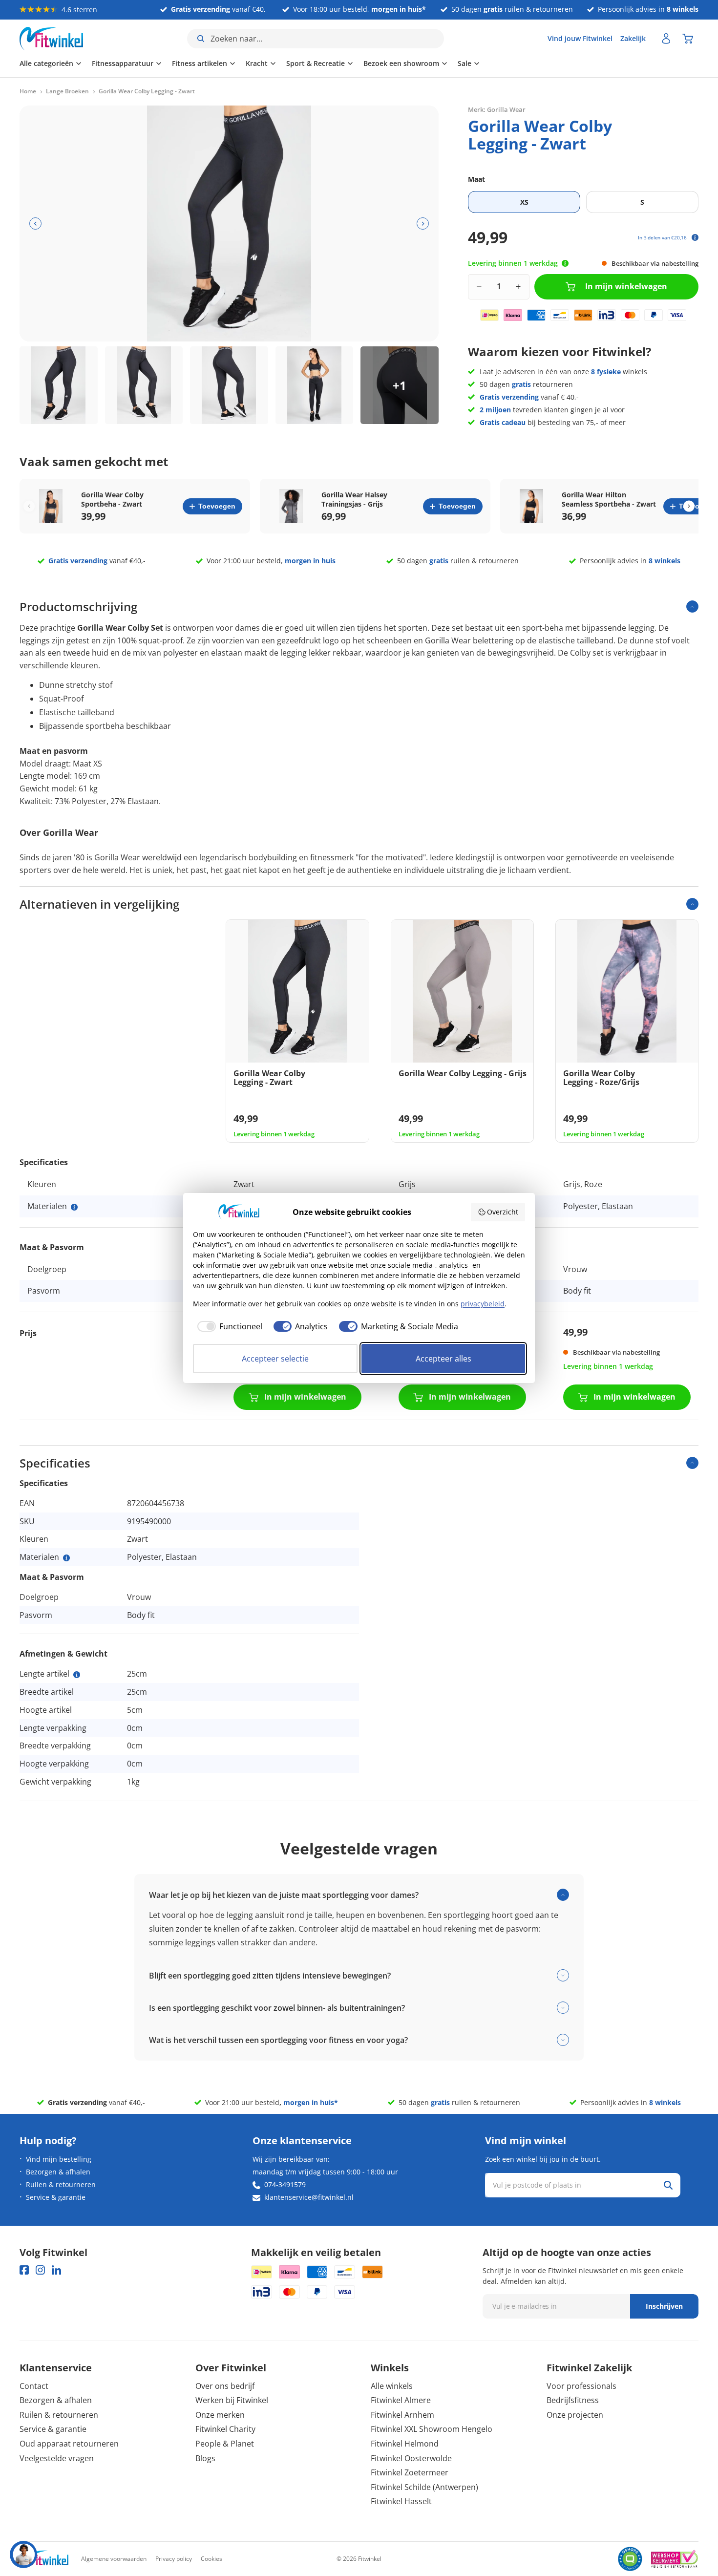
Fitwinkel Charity (225, 2429)
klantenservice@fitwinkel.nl (309, 2197)
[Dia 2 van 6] (144, 385)
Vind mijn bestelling (59, 2159)
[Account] (666, 39)
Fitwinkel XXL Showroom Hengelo (432, 2429)
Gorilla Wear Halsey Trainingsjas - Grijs (354, 499)
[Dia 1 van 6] (59, 385)
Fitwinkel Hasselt (401, 2501)
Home (28, 91)
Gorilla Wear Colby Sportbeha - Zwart (112, 499)
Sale (465, 63)
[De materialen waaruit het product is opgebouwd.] (74, 1207)
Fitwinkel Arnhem (402, 2415)
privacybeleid (483, 1304)
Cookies (211, 2559)
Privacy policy (174, 2559)
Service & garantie (56, 2197)
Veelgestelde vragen (57, 2458)
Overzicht (503, 1212)
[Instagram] (40, 2270)
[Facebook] (24, 2270)
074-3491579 (285, 2184)
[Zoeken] (668, 2185)
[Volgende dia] (423, 224)
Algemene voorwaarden (114, 2559)
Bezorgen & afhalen (58, 2172)
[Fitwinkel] (44, 2559)
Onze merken (220, 2415)
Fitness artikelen (200, 63)
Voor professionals (581, 2386)
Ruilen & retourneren (61, 2184)
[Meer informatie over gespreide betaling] (695, 237)
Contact (34, 2386)
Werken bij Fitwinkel (232, 2400)
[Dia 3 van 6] (229, 385)
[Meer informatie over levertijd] (565, 263)
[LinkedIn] (56, 2270)
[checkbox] (228, 1326)
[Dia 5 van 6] (400, 385)
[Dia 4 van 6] (315, 385)
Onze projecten (575, 2415)
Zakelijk (633, 38)
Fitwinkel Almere (401, 2400)
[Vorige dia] (35, 224)
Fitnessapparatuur (123, 63)
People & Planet (225, 2444)
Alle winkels (392, 2386)
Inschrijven (664, 2306)
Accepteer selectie (275, 1359)
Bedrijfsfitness (573, 2400)
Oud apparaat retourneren (69, 2444)
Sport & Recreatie (316, 63)
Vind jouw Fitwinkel (580, 38)
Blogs (205, 2458)
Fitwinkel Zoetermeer (410, 2472)
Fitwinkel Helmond (405, 2444)
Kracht (257, 63)
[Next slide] (689, 506)
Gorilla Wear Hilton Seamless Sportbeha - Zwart (609, 499)
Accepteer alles (443, 1359)
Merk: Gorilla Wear (497, 109)
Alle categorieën (46, 63)
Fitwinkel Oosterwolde (411, 2458)
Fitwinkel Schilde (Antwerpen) (424, 2487)
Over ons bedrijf (225, 2386)
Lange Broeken (67, 91)
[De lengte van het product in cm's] (77, 1675)
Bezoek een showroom (401, 63)
